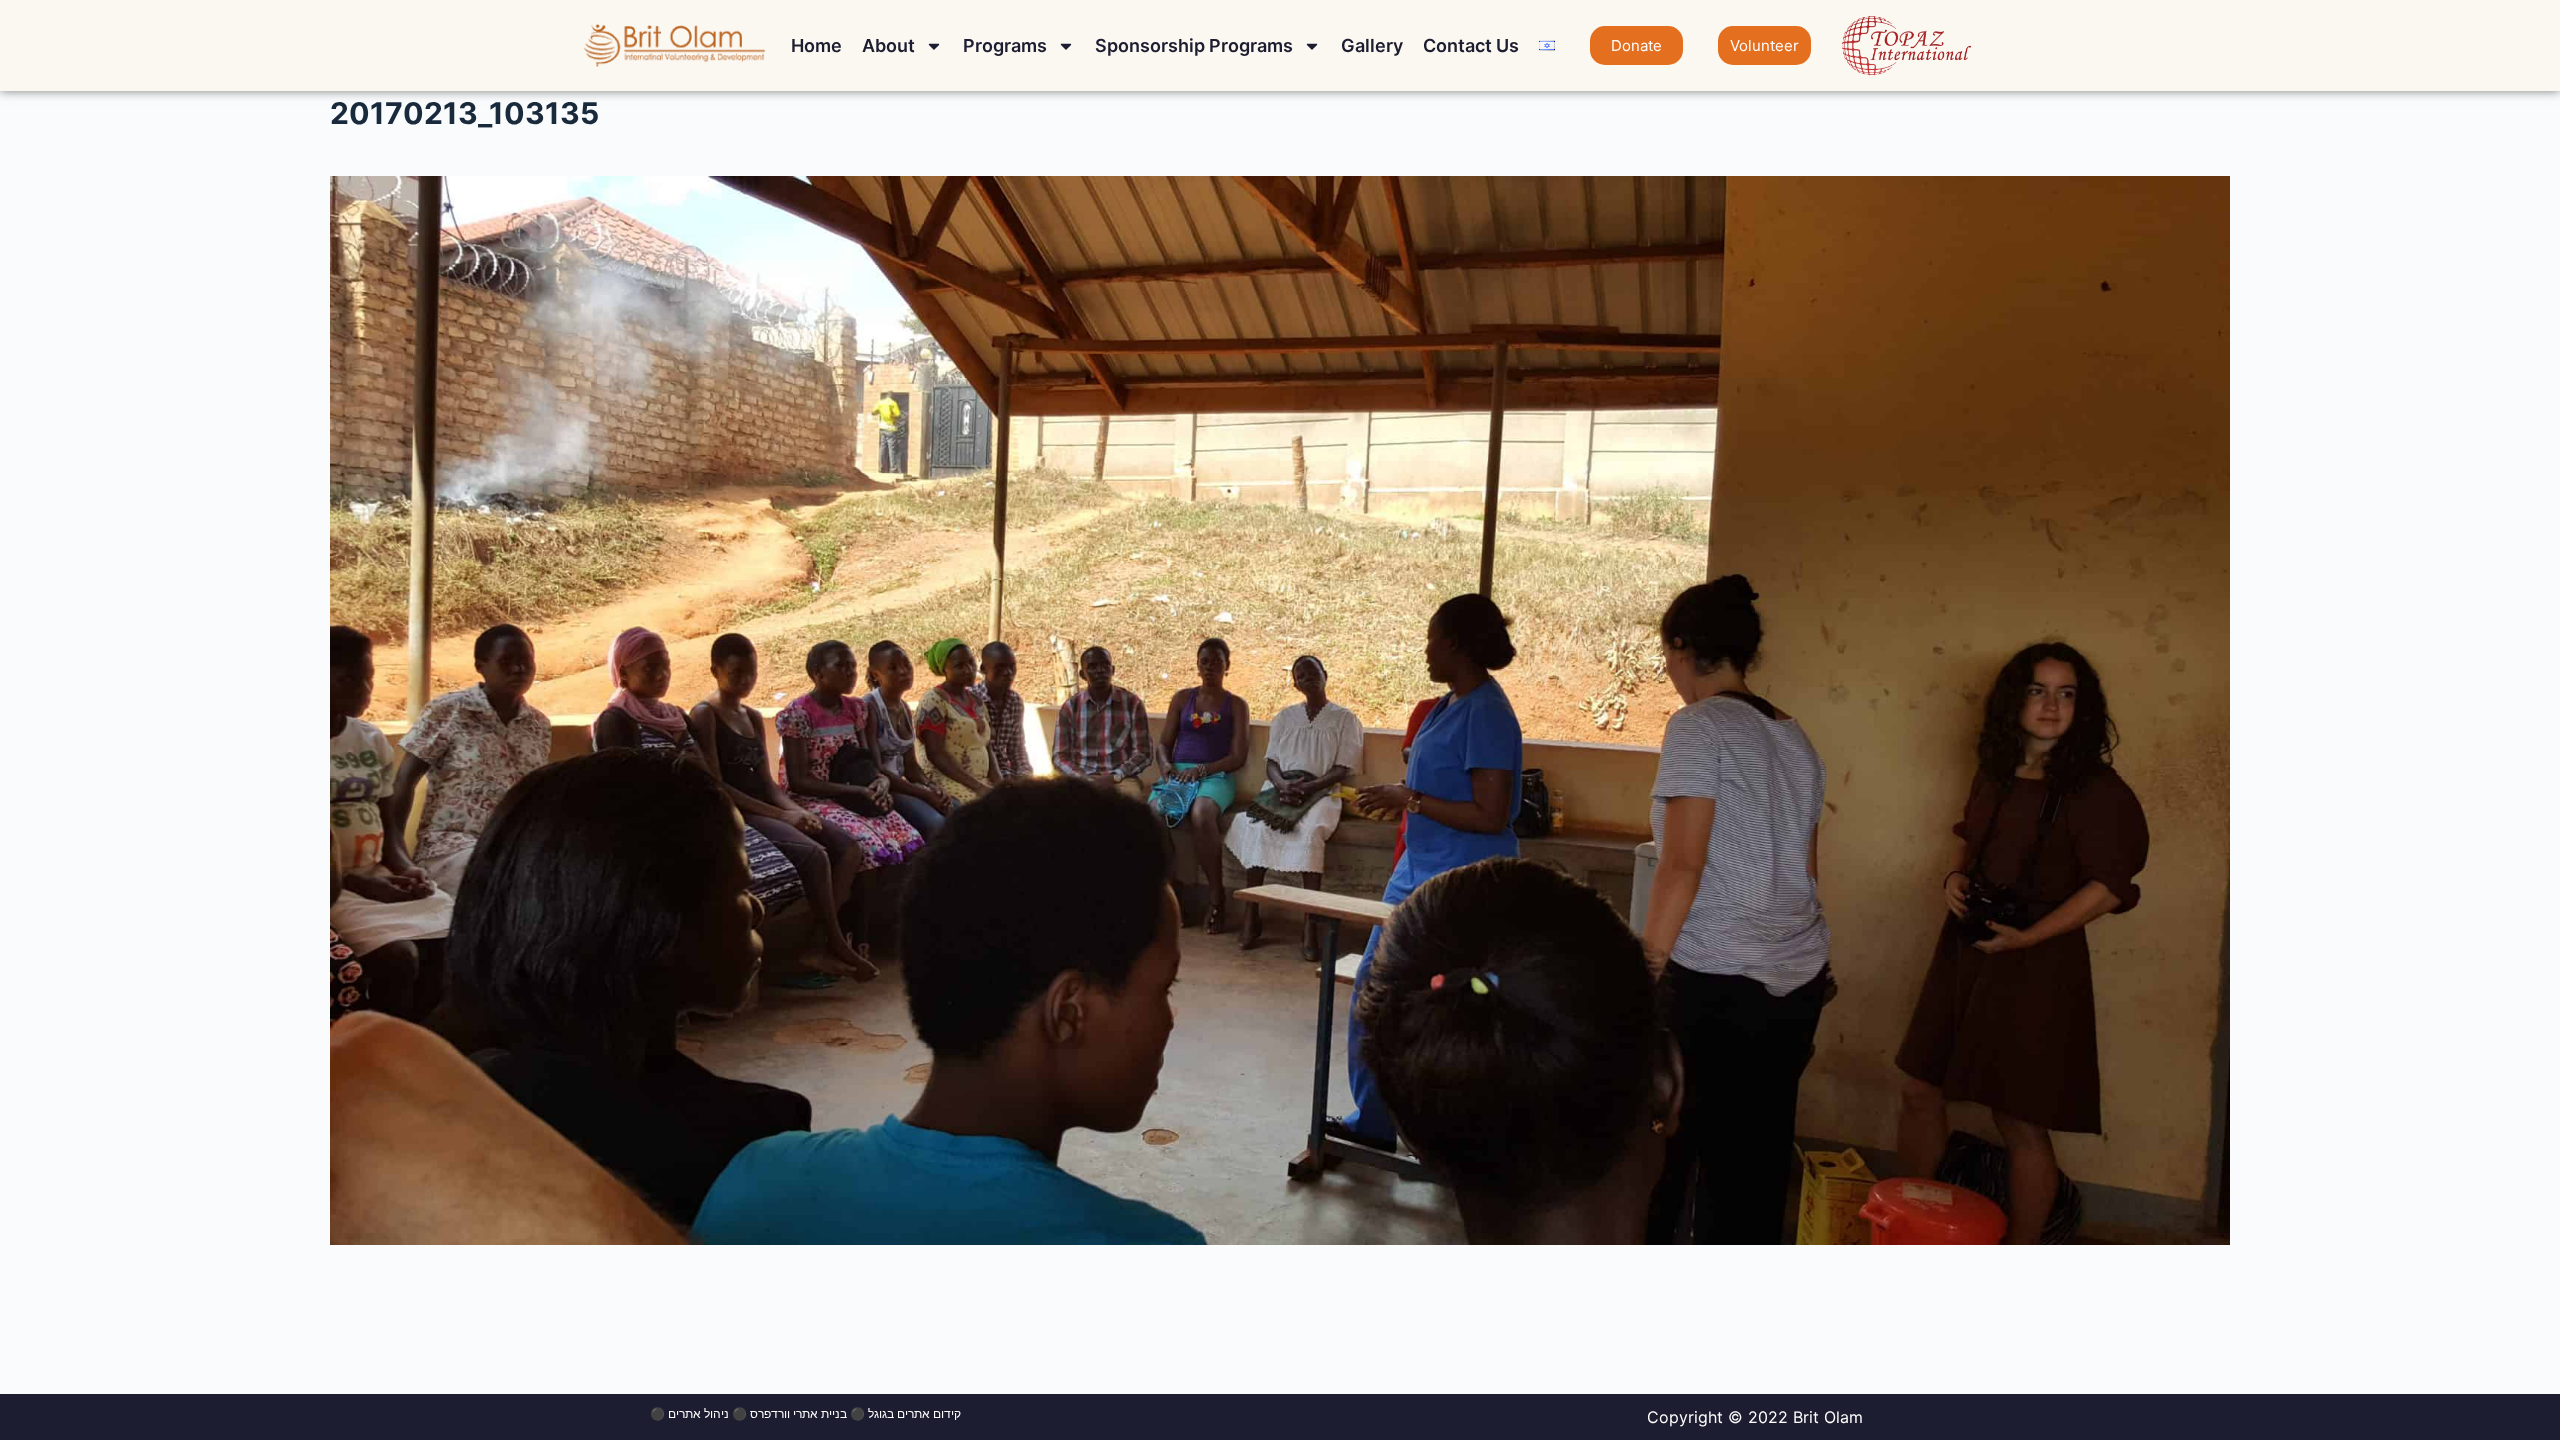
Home (816, 45)
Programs (1005, 45)
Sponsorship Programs (1194, 45)
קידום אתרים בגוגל (914, 1413)
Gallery (1372, 45)
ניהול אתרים (698, 1413)
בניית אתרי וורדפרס (798, 1413)
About (888, 45)
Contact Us (1471, 45)
